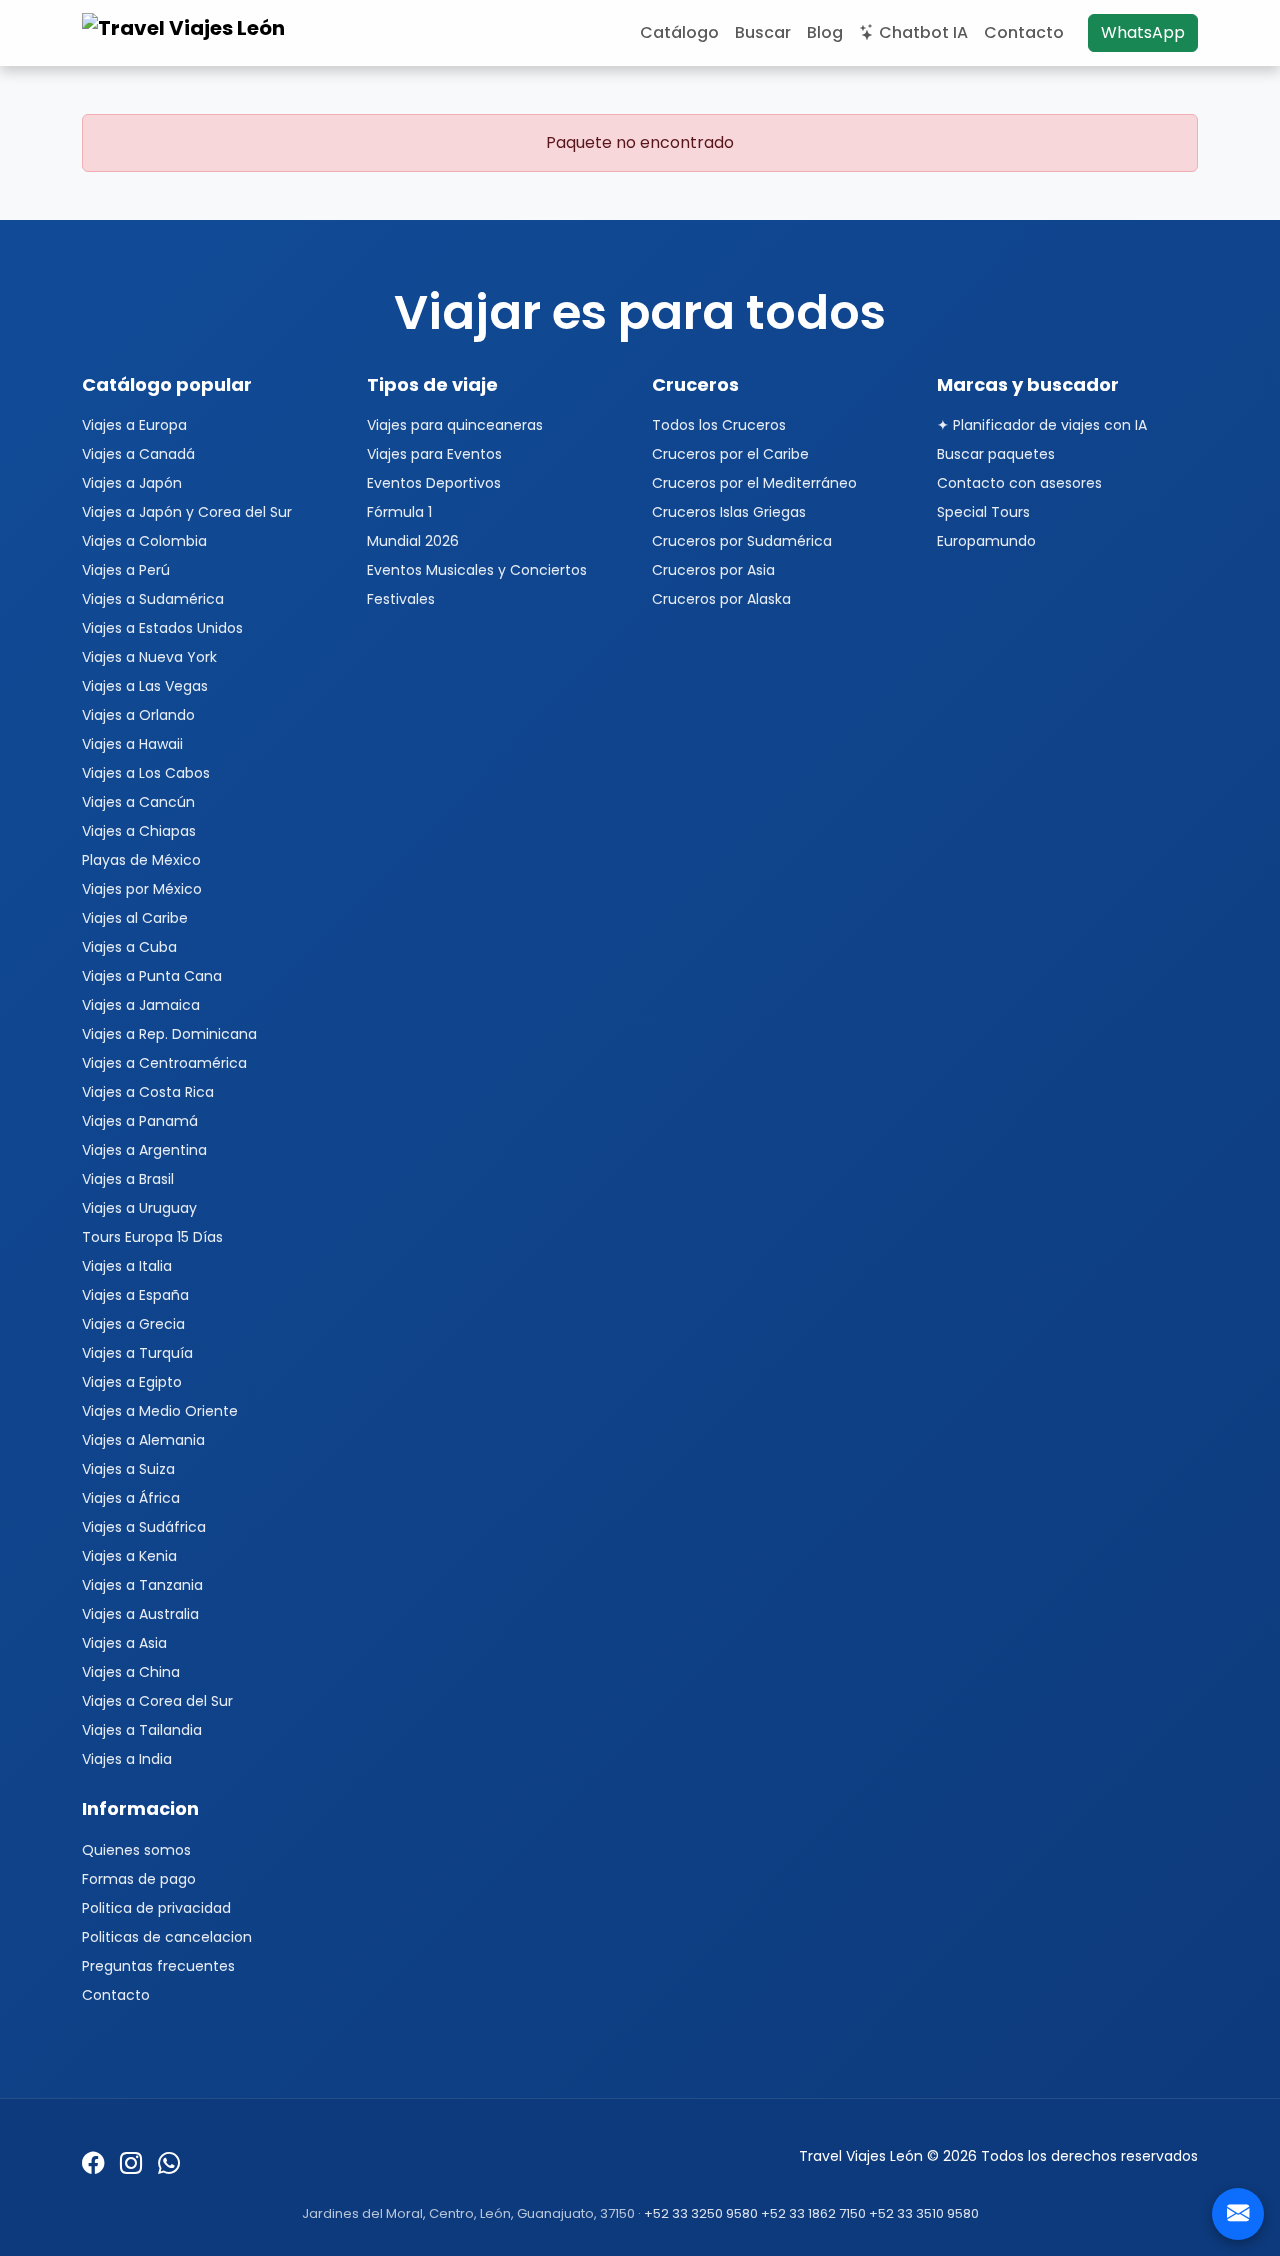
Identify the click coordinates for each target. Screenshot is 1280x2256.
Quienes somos (136, 1850)
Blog (825, 32)
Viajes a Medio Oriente (160, 1411)
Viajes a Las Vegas (145, 686)
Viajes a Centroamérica (164, 1063)
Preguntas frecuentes (158, 1966)
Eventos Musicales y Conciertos (477, 570)
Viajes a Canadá (138, 454)
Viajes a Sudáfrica (144, 1527)
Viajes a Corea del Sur (157, 1701)
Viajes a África (131, 1498)
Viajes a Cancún (138, 802)
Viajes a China (131, 1672)
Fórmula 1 (399, 512)
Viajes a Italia (127, 1266)
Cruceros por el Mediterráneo (754, 483)
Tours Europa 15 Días (152, 1237)
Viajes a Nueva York (149, 657)
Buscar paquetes (996, 454)
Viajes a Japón (132, 483)
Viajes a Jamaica (141, 1005)
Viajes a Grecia (133, 1324)
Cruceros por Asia (713, 570)
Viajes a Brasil (128, 1179)
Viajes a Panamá (140, 1121)
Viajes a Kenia (129, 1556)
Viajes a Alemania (143, 1440)
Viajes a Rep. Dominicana (169, 1034)
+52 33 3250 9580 (701, 2213)
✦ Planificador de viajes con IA (1042, 425)
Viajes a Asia (124, 1643)
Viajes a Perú (126, 570)
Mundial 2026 (413, 541)
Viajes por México (142, 889)
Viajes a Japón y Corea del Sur (187, 512)
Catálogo (679, 32)
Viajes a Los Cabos (146, 773)
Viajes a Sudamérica (153, 599)
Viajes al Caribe (135, 918)
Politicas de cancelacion (167, 1937)
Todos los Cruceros (719, 425)
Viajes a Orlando (138, 715)
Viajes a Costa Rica (148, 1092)
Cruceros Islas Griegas (729, 512)
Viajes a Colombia (144, 541)
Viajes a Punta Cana (152, 976)
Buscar (763, 32)
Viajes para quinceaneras (455, 425)
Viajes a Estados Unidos (162, 628)
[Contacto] (1238, 2214)
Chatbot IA (923, 32)
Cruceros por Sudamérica (742, 541)
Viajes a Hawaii (132, 744)
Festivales (401, 599)
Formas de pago (139, 1879)
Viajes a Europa (134, 425)
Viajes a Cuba (129, 947)
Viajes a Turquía (137, 1353)
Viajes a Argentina (144, 1150)
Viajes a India (127, 1759)
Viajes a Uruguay (139, 1208)
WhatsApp (1143, 32)
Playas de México (141, 860)
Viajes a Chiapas (139, 831)
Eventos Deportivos (434, 483)
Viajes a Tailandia (142, 1730)
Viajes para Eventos (434, 454)
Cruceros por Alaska (721, 599)
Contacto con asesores (1019, 483)
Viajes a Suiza (128, 1469)
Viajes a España (135, 1295)
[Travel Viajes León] (186, 33)
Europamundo (986, 541)
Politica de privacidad (156, 1908)
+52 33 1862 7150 (813, 2213)
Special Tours (983, 512)
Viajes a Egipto (132, 1382)
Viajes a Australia (140, 1614)
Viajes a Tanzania (142, 1585)
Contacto (1024, 32)
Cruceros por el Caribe (730, 454)
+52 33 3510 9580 (924, 2213)
